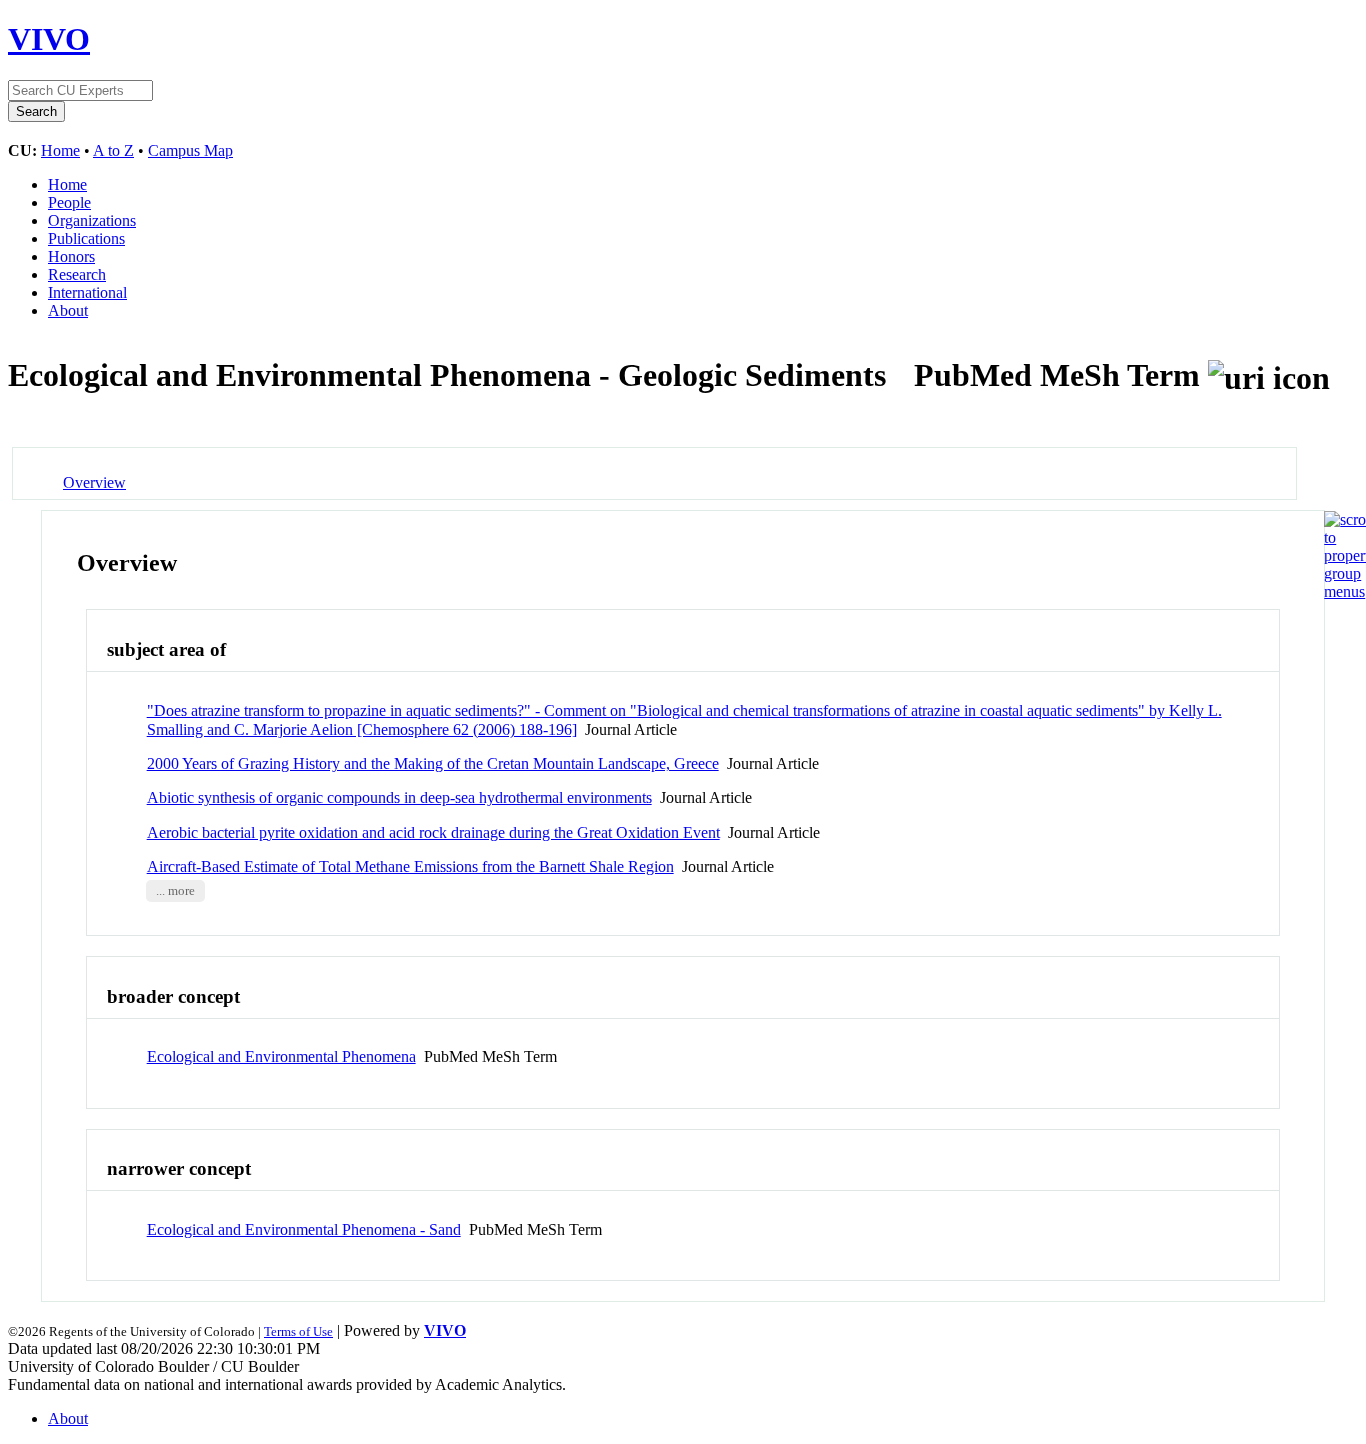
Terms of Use (298, 1331)
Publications (86, 238)
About (68, 310)
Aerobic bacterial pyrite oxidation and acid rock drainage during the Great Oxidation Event (433, 832)
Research (77, 274)
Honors (71, 256)
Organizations (92, 220)
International (87, 292)
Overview (94, 482)
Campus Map (190, 150)
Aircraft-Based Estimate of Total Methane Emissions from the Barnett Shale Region (410, 866)
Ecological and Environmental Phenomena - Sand (304, 1229)
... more (175, 891)
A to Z (113, 150)
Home (60, 150)
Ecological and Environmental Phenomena (281, 1056)
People (69, 202)
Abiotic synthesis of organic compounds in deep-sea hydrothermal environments (399, 797)
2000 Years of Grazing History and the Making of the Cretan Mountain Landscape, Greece (433, 763)
